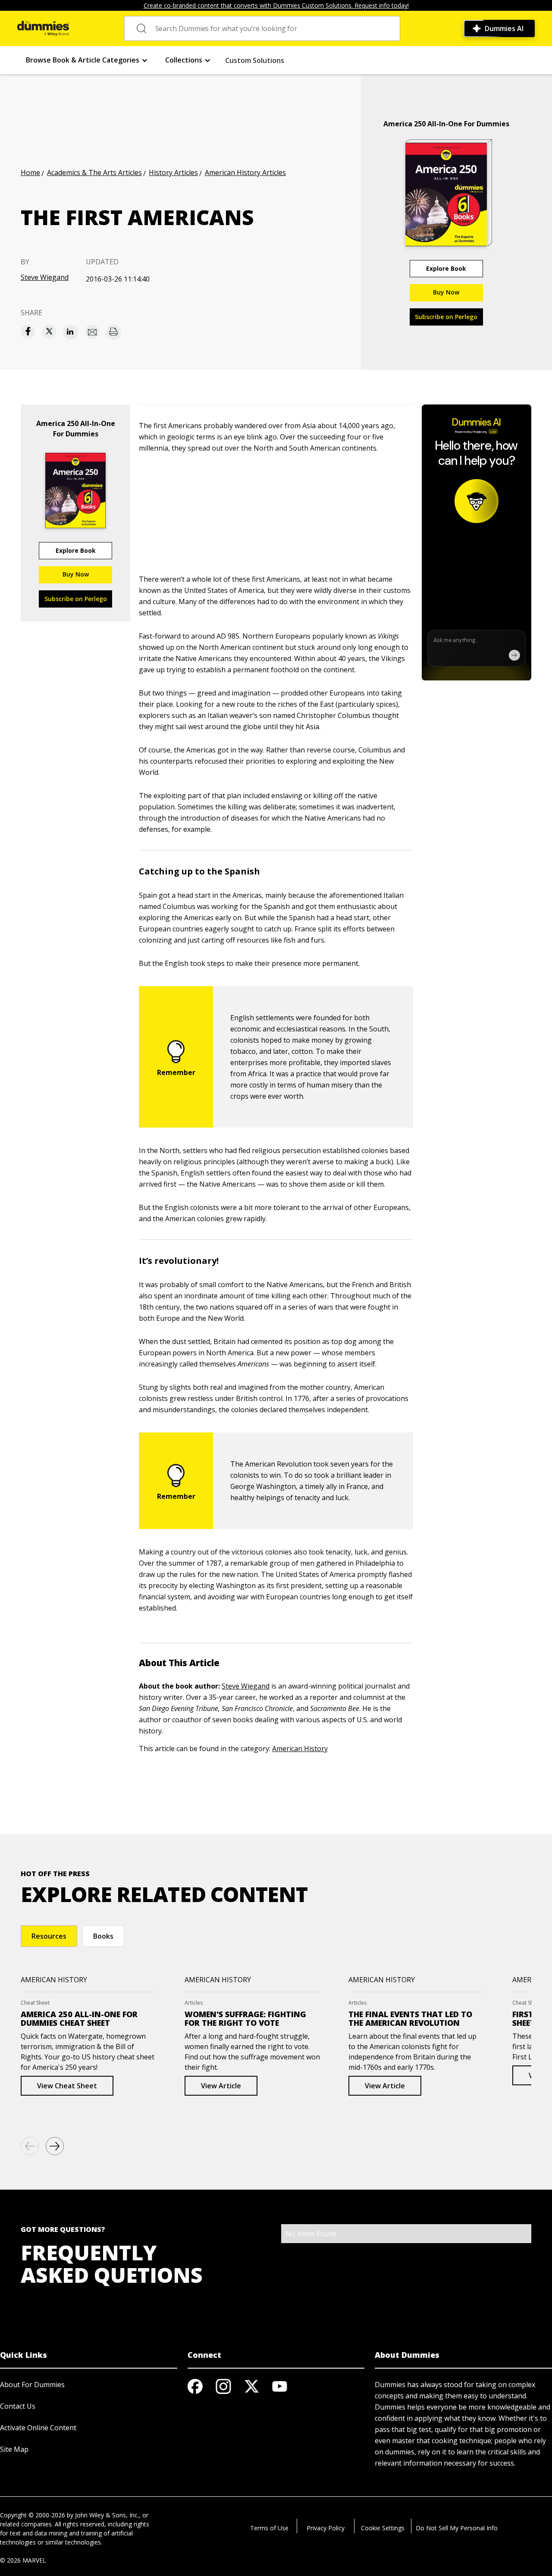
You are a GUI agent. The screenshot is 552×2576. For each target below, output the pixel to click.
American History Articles (245, 172)
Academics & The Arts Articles (94, 172)
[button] (87, 60)
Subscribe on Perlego (446, 317)
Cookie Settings (383, 2528)
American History (300, 1749)
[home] (43, 28)
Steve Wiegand (45, 277)
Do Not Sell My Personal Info (457, 2528)
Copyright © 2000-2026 (33, 2515)
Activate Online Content (38, 2428)
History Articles (173, 172)
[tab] (49, 1936)
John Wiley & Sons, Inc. (107, 2515)
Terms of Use (269, 2528)
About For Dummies (32, 2385)
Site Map (14, 2449)
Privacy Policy (326, 2528)
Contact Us (18, 2406)
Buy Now (446, 292)
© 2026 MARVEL (23, 2560)
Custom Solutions (255, 60)
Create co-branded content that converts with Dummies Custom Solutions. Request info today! (276, 5)
